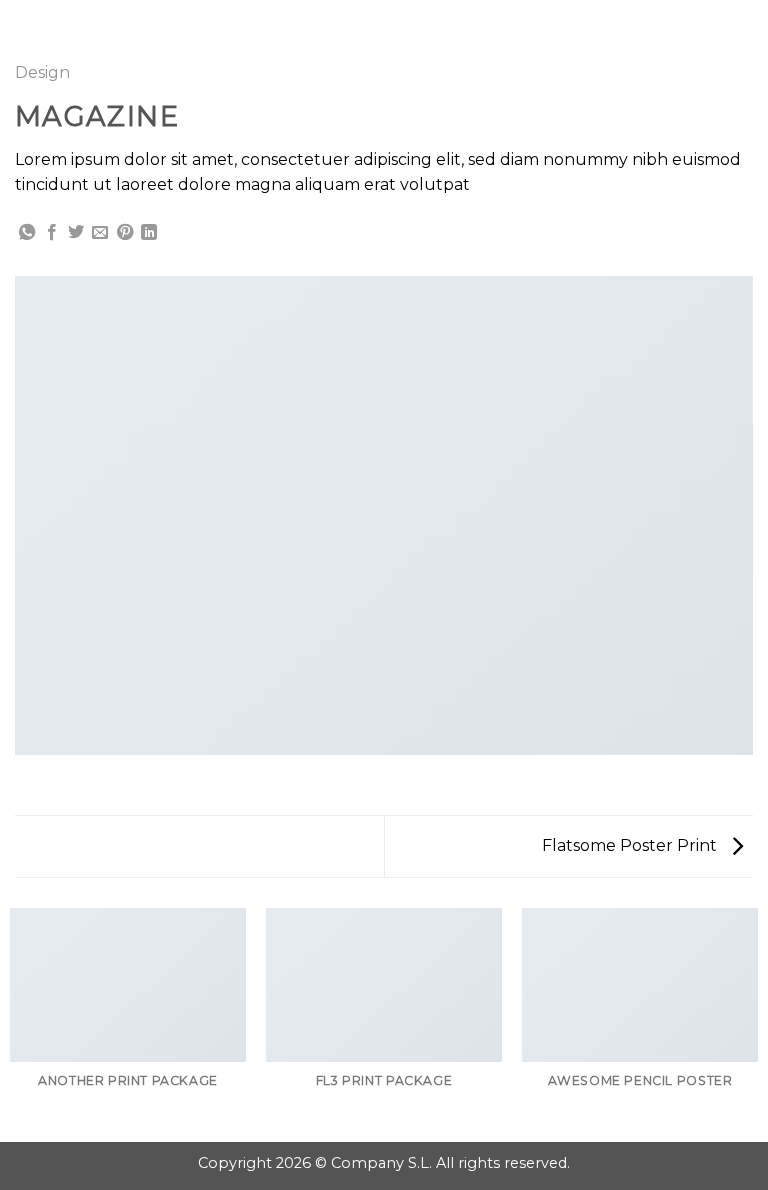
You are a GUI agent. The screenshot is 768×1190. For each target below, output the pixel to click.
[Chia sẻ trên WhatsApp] (27, 233)
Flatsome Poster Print (631, 845)
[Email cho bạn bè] (100, 233)
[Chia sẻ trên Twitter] (76, 233)
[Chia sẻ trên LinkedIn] (149, 233)
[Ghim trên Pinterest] (125, 233)
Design (42, 72)
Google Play (384, 32)
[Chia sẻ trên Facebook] (52, 233)
